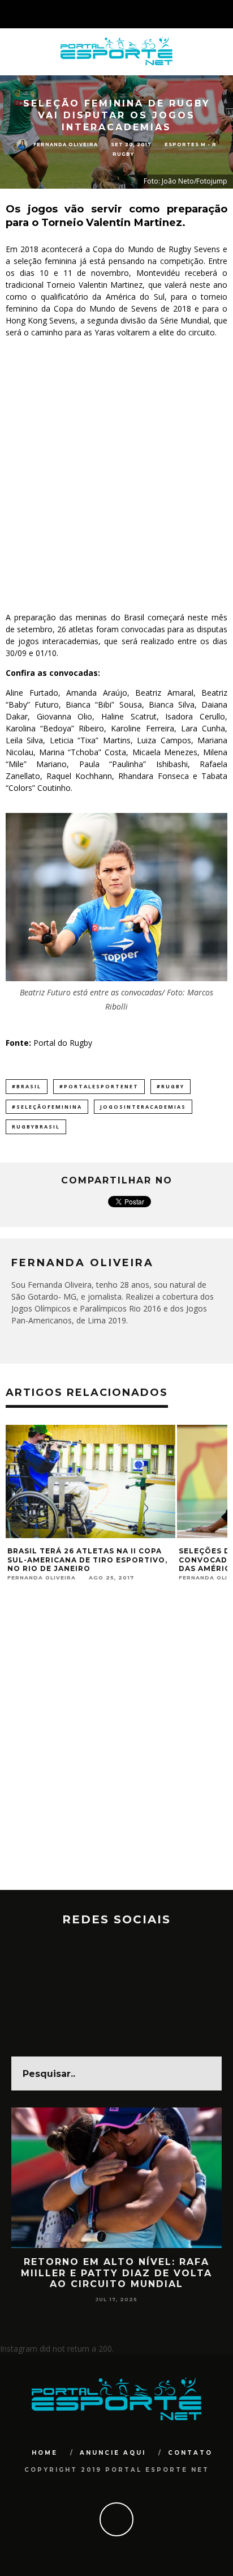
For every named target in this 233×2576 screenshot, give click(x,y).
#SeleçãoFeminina (47, 1107)
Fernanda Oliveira (66, 144)
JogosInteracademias (143, 1107)
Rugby (123, 154)
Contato (190, 2453)
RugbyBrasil (36, 1127)
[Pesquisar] (224, 14)
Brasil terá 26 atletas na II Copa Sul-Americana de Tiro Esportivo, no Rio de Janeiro (87, 1560)
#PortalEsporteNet (99, 1086)
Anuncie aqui (113, 2453)
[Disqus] (116, 1745)
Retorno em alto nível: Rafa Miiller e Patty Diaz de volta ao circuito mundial (116, 2273)
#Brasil (27, 1086)
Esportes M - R (191, 144)
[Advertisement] (116, 475)
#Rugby (171, 1086)
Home (45, 2453)
